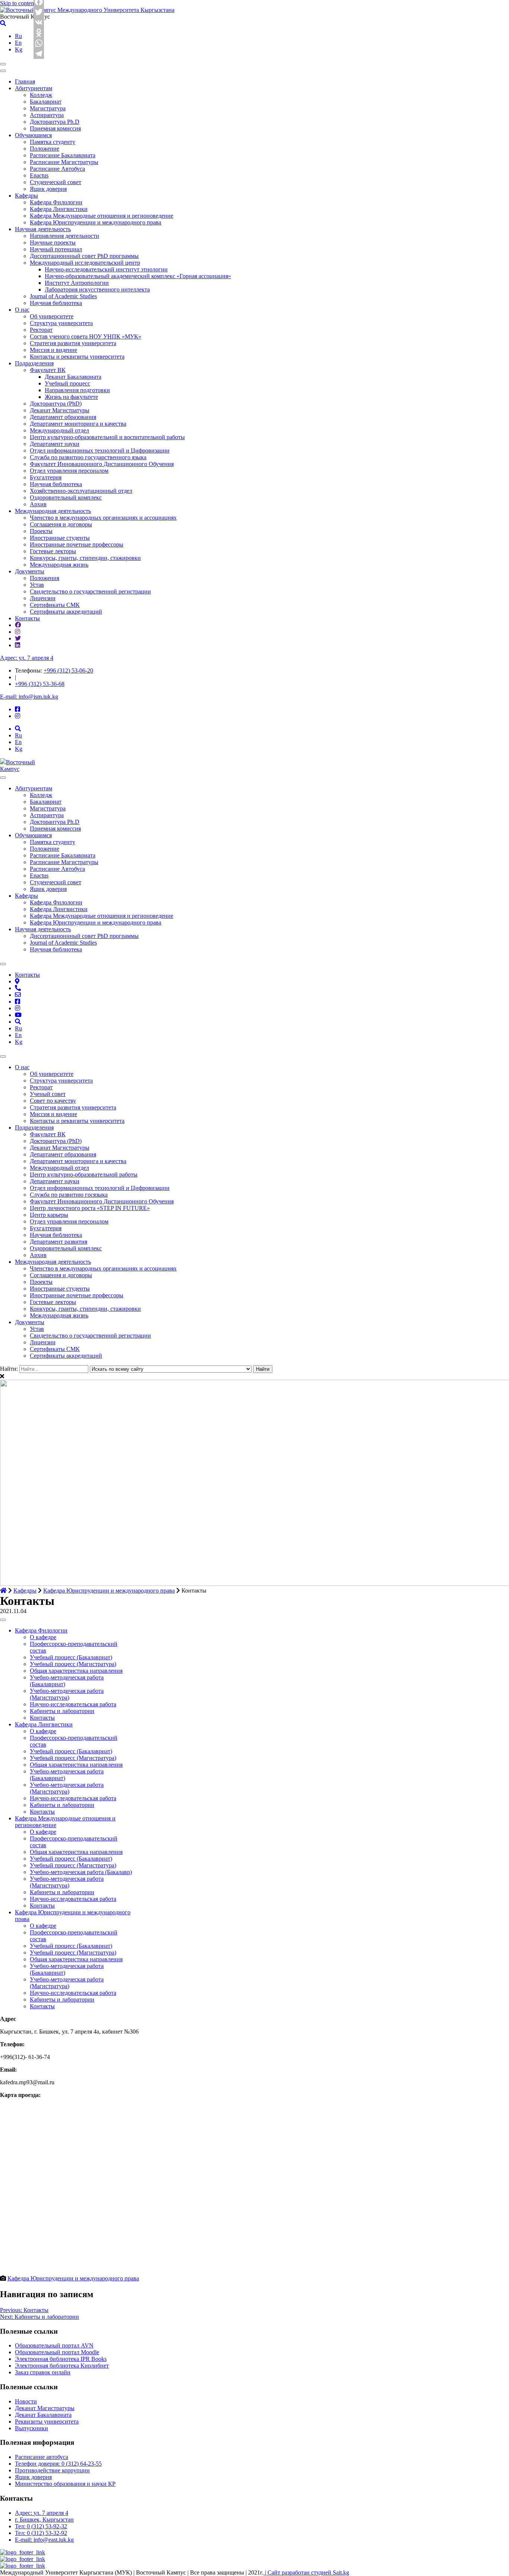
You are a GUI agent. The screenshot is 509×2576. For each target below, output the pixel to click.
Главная (25, 81)
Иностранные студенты (60, 538)
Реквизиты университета (47, 2421)
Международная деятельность (53, 511)
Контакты (27, 618)
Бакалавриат (46, 102)
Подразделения (34, 363)
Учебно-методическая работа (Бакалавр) (81, 1872)
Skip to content (18, 3)
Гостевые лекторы (53, 551)
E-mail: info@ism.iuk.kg (29, 697)
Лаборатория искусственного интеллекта (97, 289)
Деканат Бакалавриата (73, 377)
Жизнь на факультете (71, 397)
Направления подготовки (77, 390)
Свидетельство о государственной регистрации (90, 591)
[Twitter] (39, 12)
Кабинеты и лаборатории (62, 1711)
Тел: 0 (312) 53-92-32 (41, 2526)
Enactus (39, 175)
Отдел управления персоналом (69, 471)
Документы (30, 571)
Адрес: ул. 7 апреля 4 (27, 658)
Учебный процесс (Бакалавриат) (71, 1657)
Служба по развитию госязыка (69, 1195)
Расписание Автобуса (57, 169)
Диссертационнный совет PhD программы (84, 256)
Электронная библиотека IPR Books (61, 2359)
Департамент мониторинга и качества (78, 424)
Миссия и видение (53, 350)
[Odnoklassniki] (39, 33)
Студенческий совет (56, 182)
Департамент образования (63, 417)
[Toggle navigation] (3, 64)
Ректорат (41, 330)
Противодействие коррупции (52, 2470)
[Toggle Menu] (3, 778)
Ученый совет (48, 1094)
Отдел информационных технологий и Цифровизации (100, 451)
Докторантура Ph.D (55, 122)
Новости (26, 2401)
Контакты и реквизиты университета (77, 357)
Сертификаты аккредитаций (66, 612)
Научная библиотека (56, 303)
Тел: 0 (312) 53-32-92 (41, 2533)
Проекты (41, 531)
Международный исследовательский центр (85, 263)
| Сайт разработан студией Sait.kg (306, 2572)
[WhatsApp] (39, 43)
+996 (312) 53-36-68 (40, 684)
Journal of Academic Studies (63, 296)
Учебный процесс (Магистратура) (73, 1664)
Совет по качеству (53, 1101)
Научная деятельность (43, 229)
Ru (18, 36)
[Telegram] (39, 54)
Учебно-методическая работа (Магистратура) (67, 1694)
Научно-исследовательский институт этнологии (106, 269)
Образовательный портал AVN (54, 2345)
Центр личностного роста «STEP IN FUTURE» (90, 1208)
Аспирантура (47, 115)
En (18, 43)
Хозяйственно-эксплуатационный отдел (81, 491)
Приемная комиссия (55, 128)
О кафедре (43, 1637)
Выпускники (31, 2428)
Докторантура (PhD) (56, 404)
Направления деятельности (64, 236)
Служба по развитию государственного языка (88, 457)
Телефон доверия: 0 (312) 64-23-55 (58, 2464)
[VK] (39, 22)
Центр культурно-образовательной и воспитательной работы (107, 437)
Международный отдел (59, 430)
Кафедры (26, 196)
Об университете (52, 316)
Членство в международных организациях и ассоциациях (103, 518)
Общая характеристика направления (76, 1671)
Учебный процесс (67, 383)
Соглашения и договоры (61, 524)
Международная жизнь (59, 565)
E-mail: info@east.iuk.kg (44, 2540)
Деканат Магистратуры (60, 410)
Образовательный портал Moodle (57, 2352)
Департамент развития (59, 1242)
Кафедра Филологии (56, 202)
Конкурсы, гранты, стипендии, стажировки (85, 558)
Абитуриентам (34, 88)
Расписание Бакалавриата (63, 155)
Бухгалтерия (46, 477)
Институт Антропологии (77, 283)
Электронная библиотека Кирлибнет (62, 2366)
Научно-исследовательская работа (73, 1704)
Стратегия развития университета (73, 343)
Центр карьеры (49, 1215)
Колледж (41, 95)
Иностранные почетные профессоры (77, 544)
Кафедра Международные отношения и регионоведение (102, 216)
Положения (45, 578)
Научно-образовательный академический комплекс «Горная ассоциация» (138, 276)
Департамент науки (55, 444)
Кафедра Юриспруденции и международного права (96, 222)
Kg (19, 49)
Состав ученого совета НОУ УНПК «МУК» (86, 336)
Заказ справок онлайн (43, 2372)
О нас (22, 310)
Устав (37, 585)
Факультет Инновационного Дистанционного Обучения (102, 464)
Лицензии (43, 598)
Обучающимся (33, 135)
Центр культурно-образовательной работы (84, 1174)
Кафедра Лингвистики (59, 209)
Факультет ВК (48, 370)
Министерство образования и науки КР (65, 2484)
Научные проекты (53, 243)
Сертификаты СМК (55, 605)
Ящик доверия (48, 189)
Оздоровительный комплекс (66, 497)
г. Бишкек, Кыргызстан (44, 2520)
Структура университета (61, 323)
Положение (45, 149)
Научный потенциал (56, 249)
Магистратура (48, 108)
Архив (38, 504)
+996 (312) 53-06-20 (68, 670)
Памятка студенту (53, 142)
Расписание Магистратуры (64, 162)
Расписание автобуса (42, 2457)
